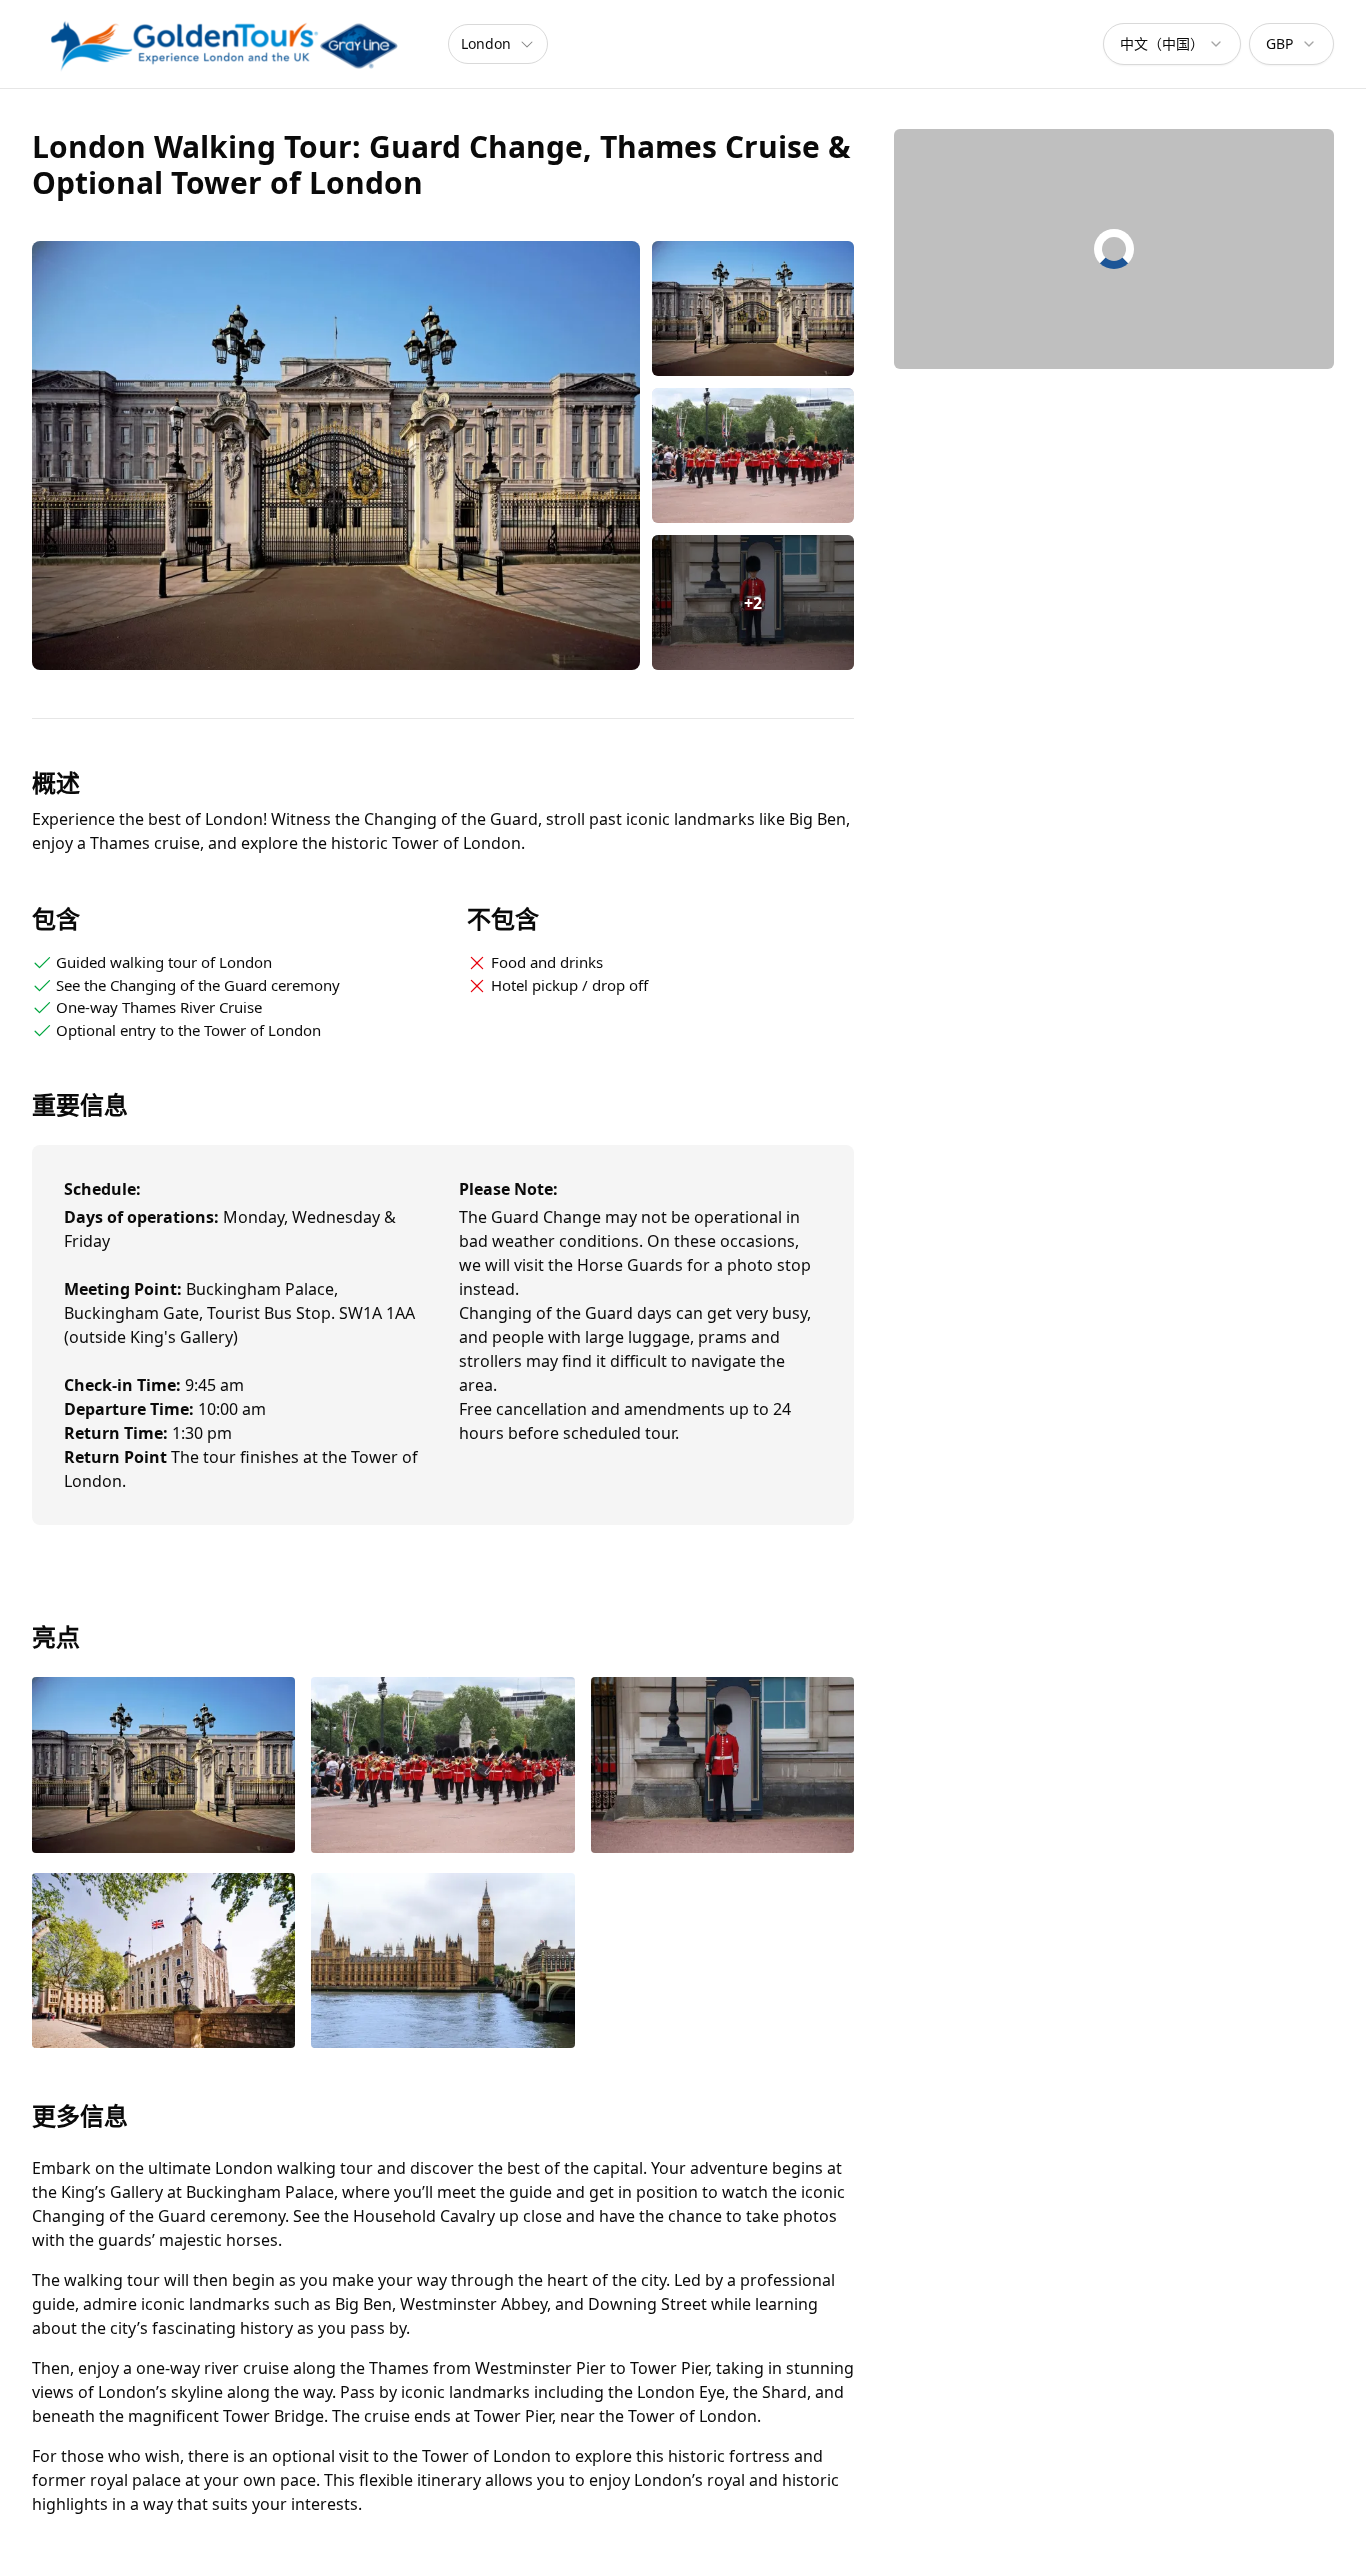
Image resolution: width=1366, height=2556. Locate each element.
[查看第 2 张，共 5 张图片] (442, 1767)
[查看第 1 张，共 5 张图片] (163, 1767)
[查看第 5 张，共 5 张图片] (442, 1963)
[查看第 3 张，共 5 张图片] (722, 1767)
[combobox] (1172, 44)
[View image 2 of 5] (753, 455)
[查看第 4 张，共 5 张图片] (163, 1963)
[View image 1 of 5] (753, 308)
